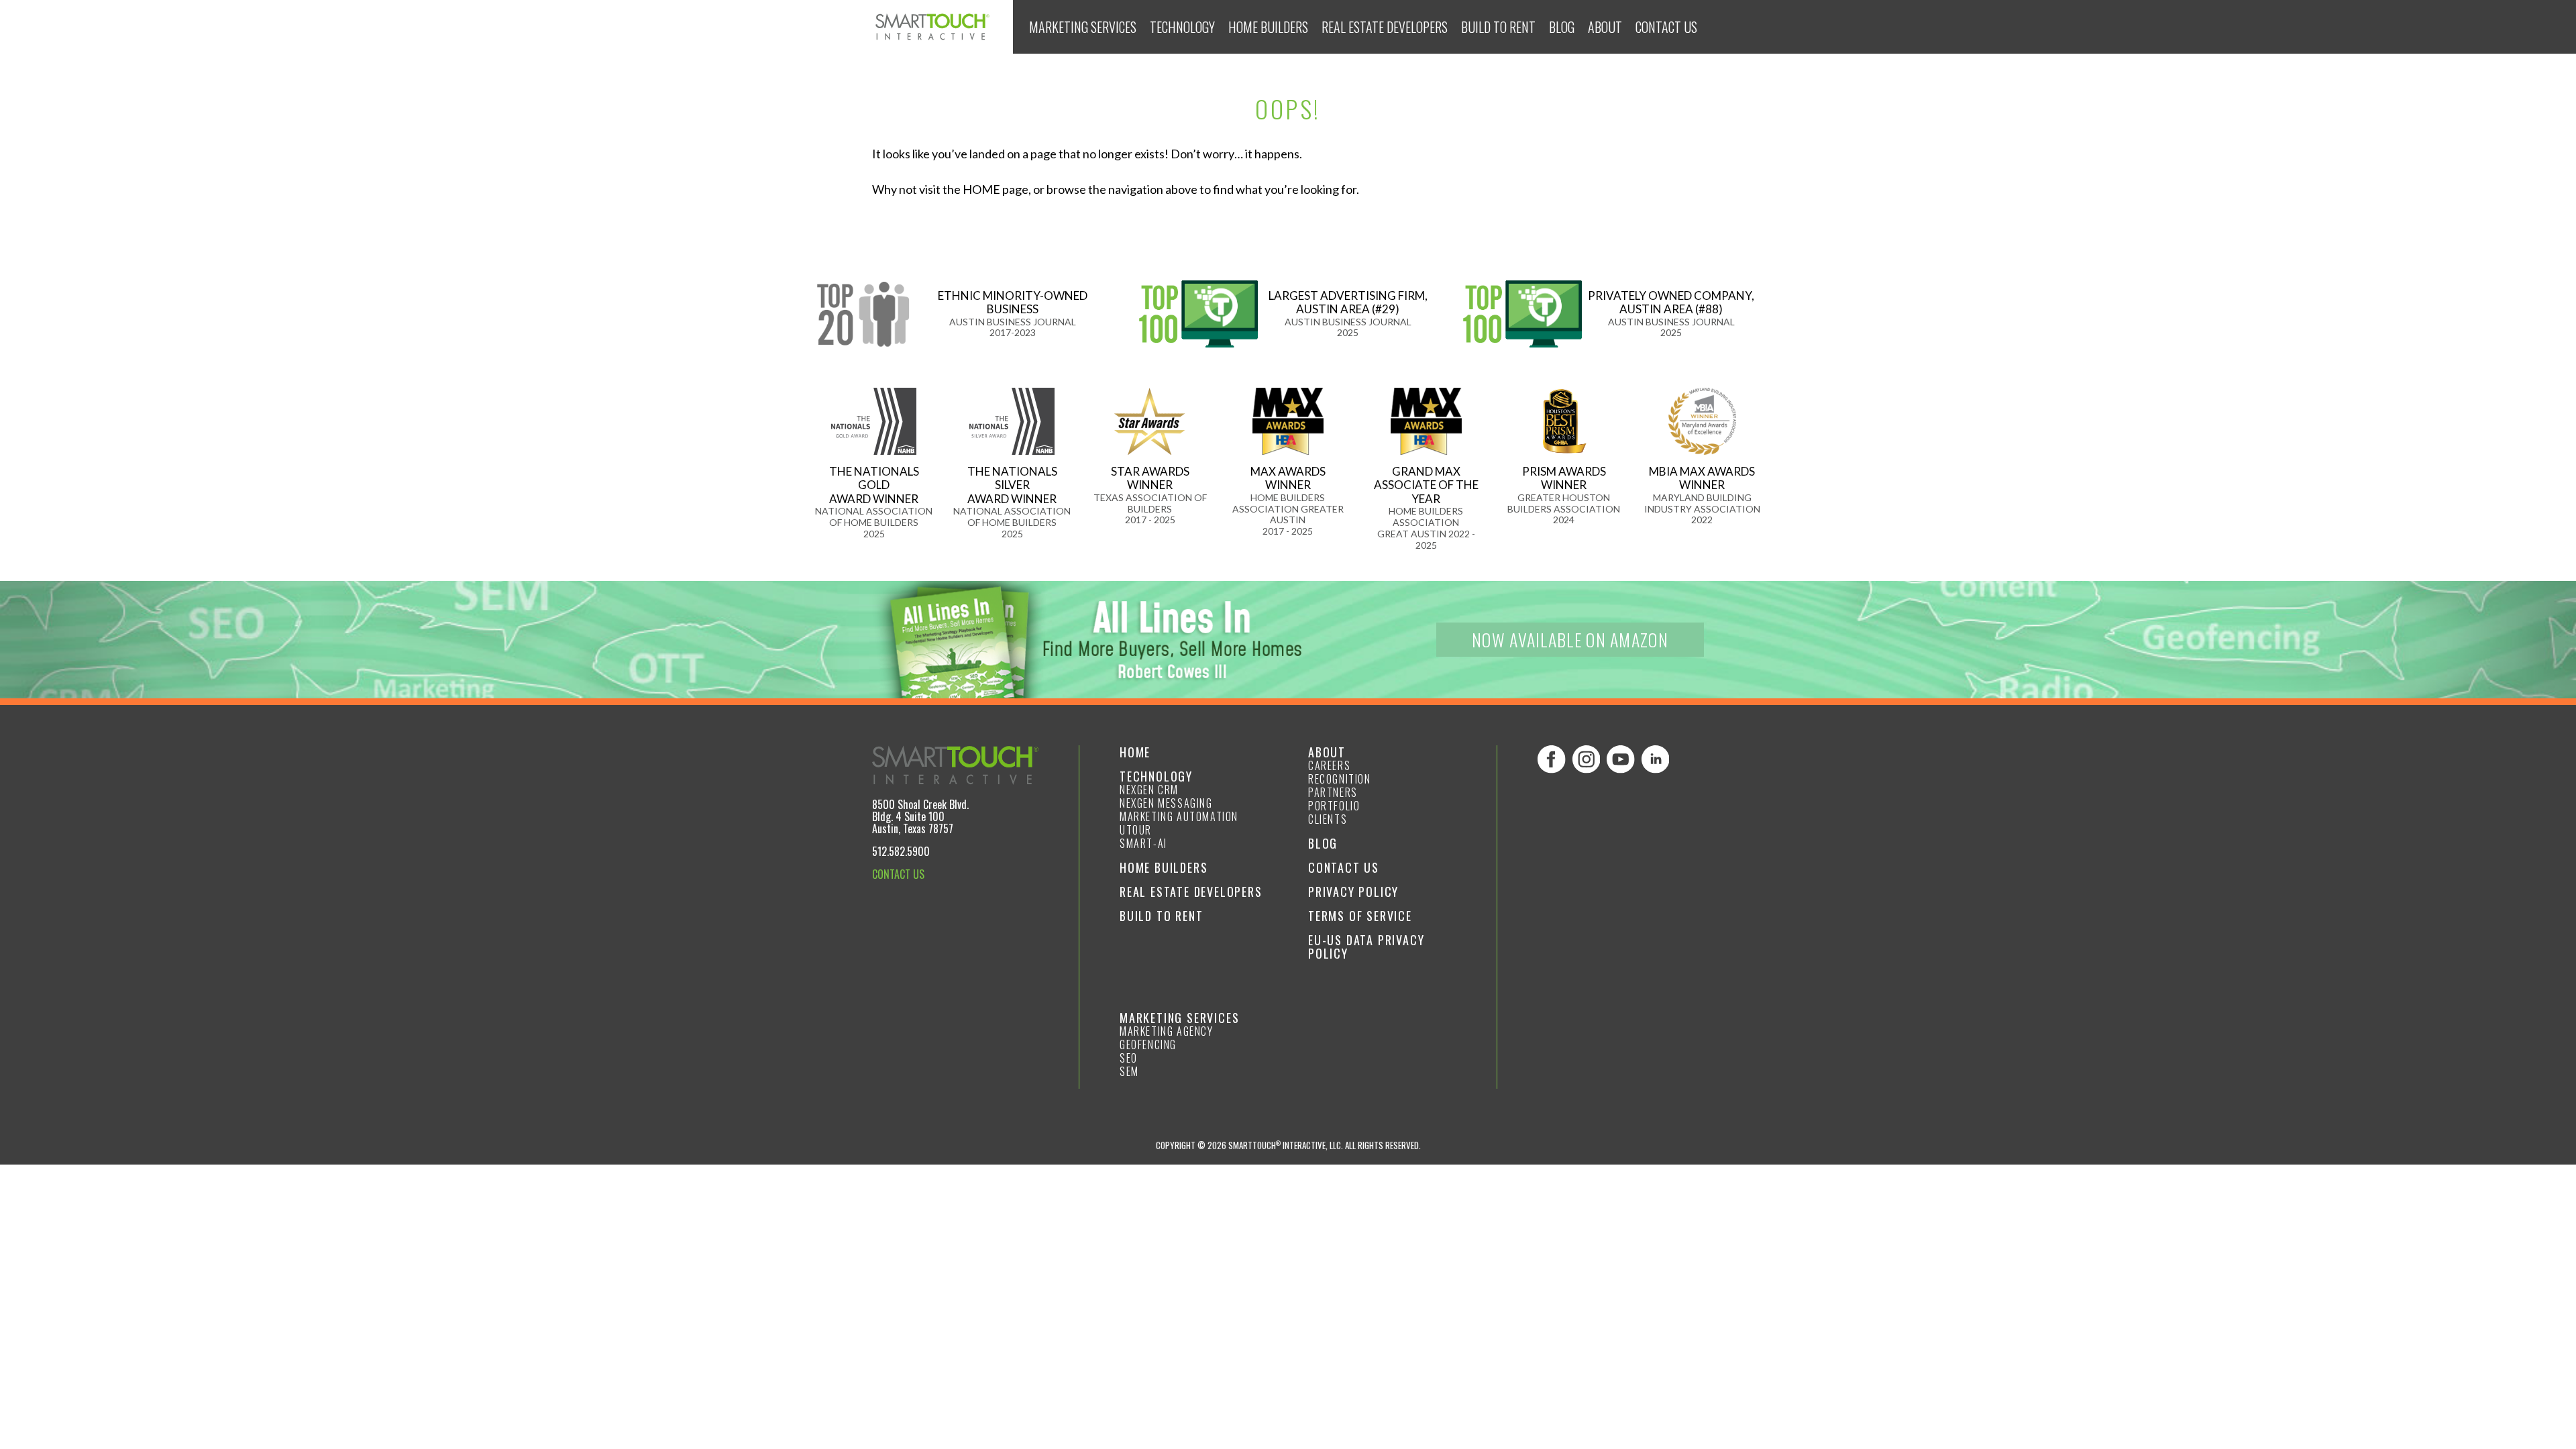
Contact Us (1666, 27)
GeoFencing (1148, 1044)
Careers (1329, 765)
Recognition (1340, 779)
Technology (1182, 27)
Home (1135, 752)
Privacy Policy (1353, 892)
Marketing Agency (1167, 1031)
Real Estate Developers (1385, 27)
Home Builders (1268, 27)
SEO (1129, 1058)
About (1605, 27)
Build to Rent (1498, 27)
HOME (981, 189)
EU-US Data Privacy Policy (1366, 947)
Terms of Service (1360, 916)
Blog (1562, 27)
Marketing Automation (1179, 816)
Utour (1136, 830)
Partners (1333, 792)
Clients (1328, 819)
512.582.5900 (901, 851)
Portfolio (1334, 806)
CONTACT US (898, 874)
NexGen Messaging (1166, 803)
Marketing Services (1083, 27)
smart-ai (1143, 843)
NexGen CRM (1149, 790)
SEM (1129, 1071)
